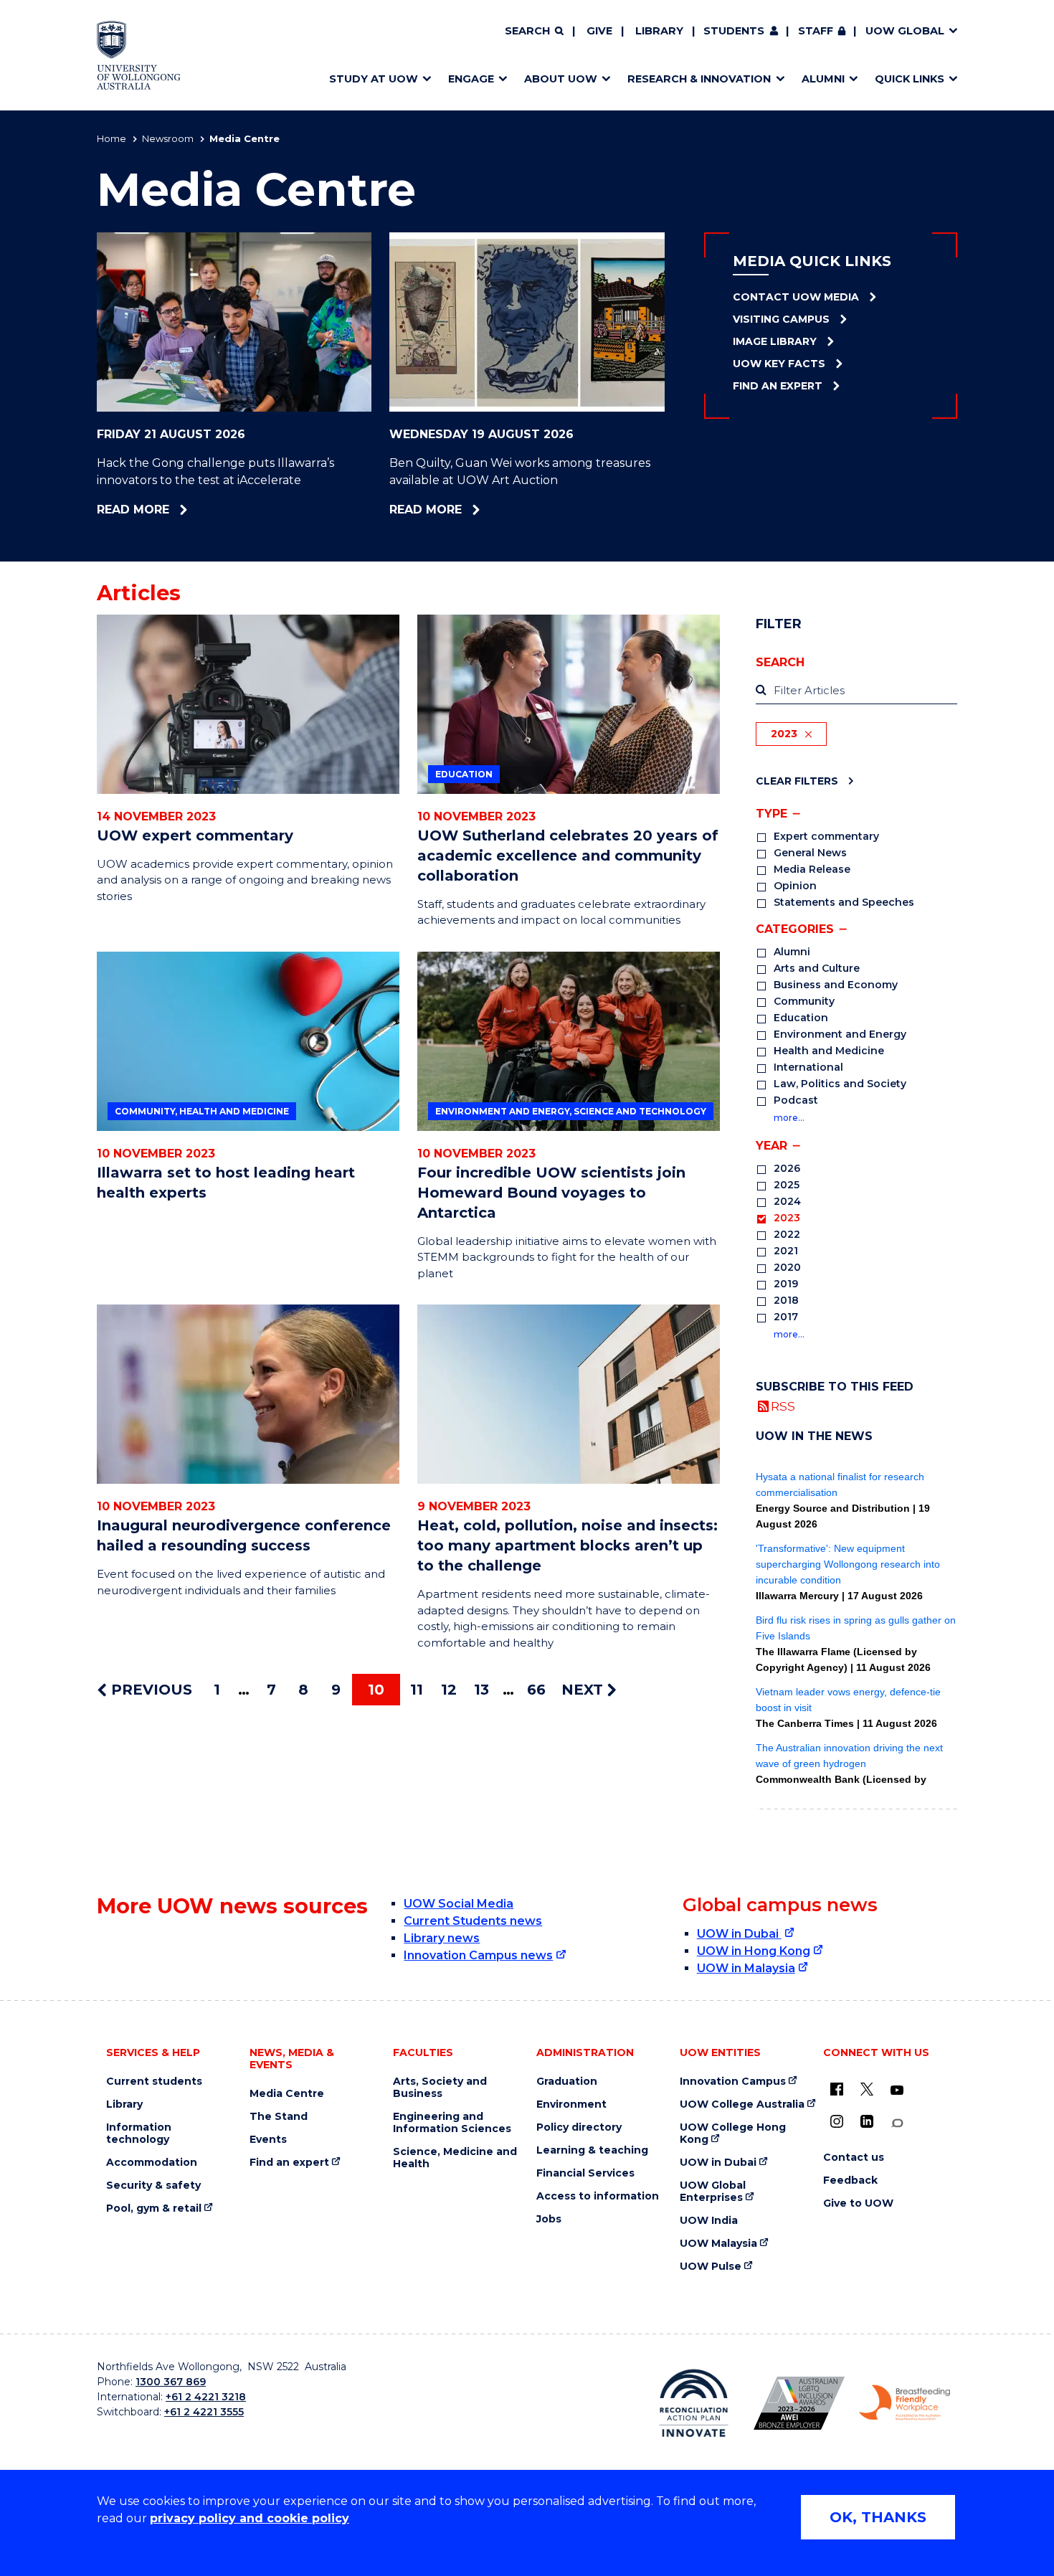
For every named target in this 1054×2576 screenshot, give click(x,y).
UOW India (709, 2221)
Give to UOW (858, 2203)
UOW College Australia (742, 2104)
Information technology (139, 2134)
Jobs (549, 2219)
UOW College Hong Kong (733, 2134)
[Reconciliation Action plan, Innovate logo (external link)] (694, 2403)
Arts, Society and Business (440, 2088)
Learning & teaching (592, 2150)
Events (268, 2140)
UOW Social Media (459, 1904)
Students (734, 31)
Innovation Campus (733, 2082)
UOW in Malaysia (746, 1968)
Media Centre (287, 2094)
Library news (442, 1938)
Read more (174, 510)
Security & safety (153, 2186)
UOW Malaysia (718, 2244)
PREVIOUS (149, 1690)
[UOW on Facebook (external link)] (837, 2089)
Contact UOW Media (796, 297)
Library (659, 31)
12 (449, 1690)
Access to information (598, 2196)
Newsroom (168, 138)
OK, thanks (878, 2517)
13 (481, 1690)
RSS (783, 1406)
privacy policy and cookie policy (250, 2518)
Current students (154, 2082)
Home (111, 138)
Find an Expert (778, 386)
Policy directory (579, 2127)
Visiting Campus (781, 319)
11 (417, 1690)
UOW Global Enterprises (713, 2192)
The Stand (279, 2117)
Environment (571, 2104)
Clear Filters (797, 781)
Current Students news (473, 1921)
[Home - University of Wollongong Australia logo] (139, 55)
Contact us (854, 2158)
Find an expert (289, 2163)
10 (376, 1690)
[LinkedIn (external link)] (867, 2121)
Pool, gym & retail (154, 2208)
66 (536, 1690)
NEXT (584, 1690)
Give (599, 31)
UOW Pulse (711, 2267)
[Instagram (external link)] (837, 2121)
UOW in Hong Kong (754, 1951)
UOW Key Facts (779, 364)
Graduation (567, 2082)
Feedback (850, 2180)
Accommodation (152, 2163)
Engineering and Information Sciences (452, 2123)
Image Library (775, 341)
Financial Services (585, 2173)
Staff (816, 31)
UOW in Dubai (739, 1934)
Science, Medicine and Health (455, 2158)
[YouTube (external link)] (897, 2090)
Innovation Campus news (478, 1955)
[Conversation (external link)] (897, 2123)
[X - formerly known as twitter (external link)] (867, 2089)
